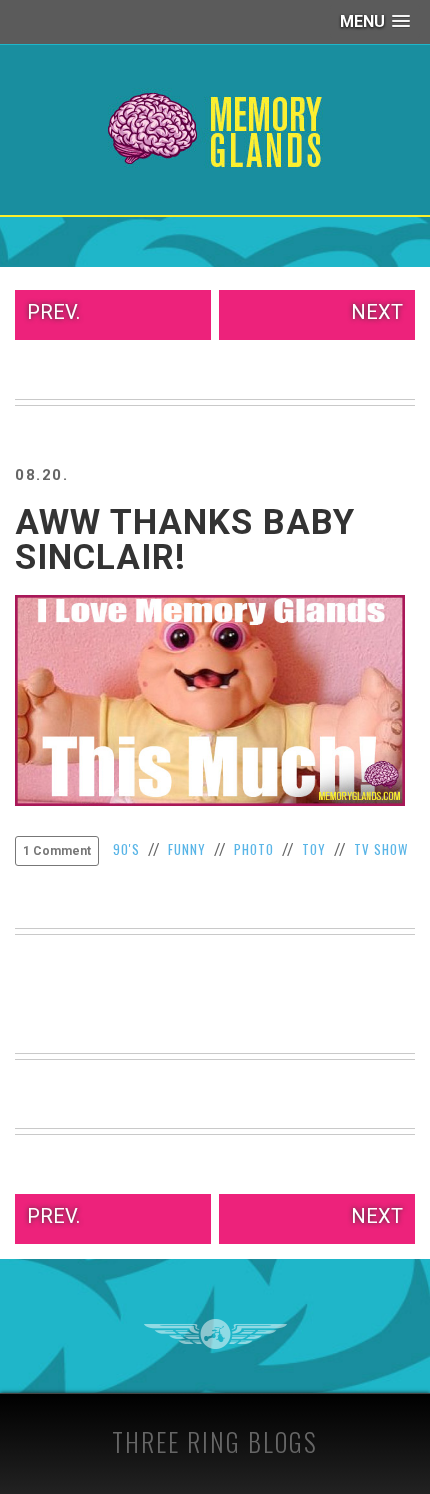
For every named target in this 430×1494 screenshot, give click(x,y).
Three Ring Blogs (215, 1441)
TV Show (381, 849)
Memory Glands (215, 130)
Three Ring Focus (215, 1334)
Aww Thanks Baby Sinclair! (185, 540)
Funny (187, 849)
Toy (314, 849)
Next (377, 312)
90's (126, 849)
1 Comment (57, 851)
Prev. (53, 312)
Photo (254, 849)
